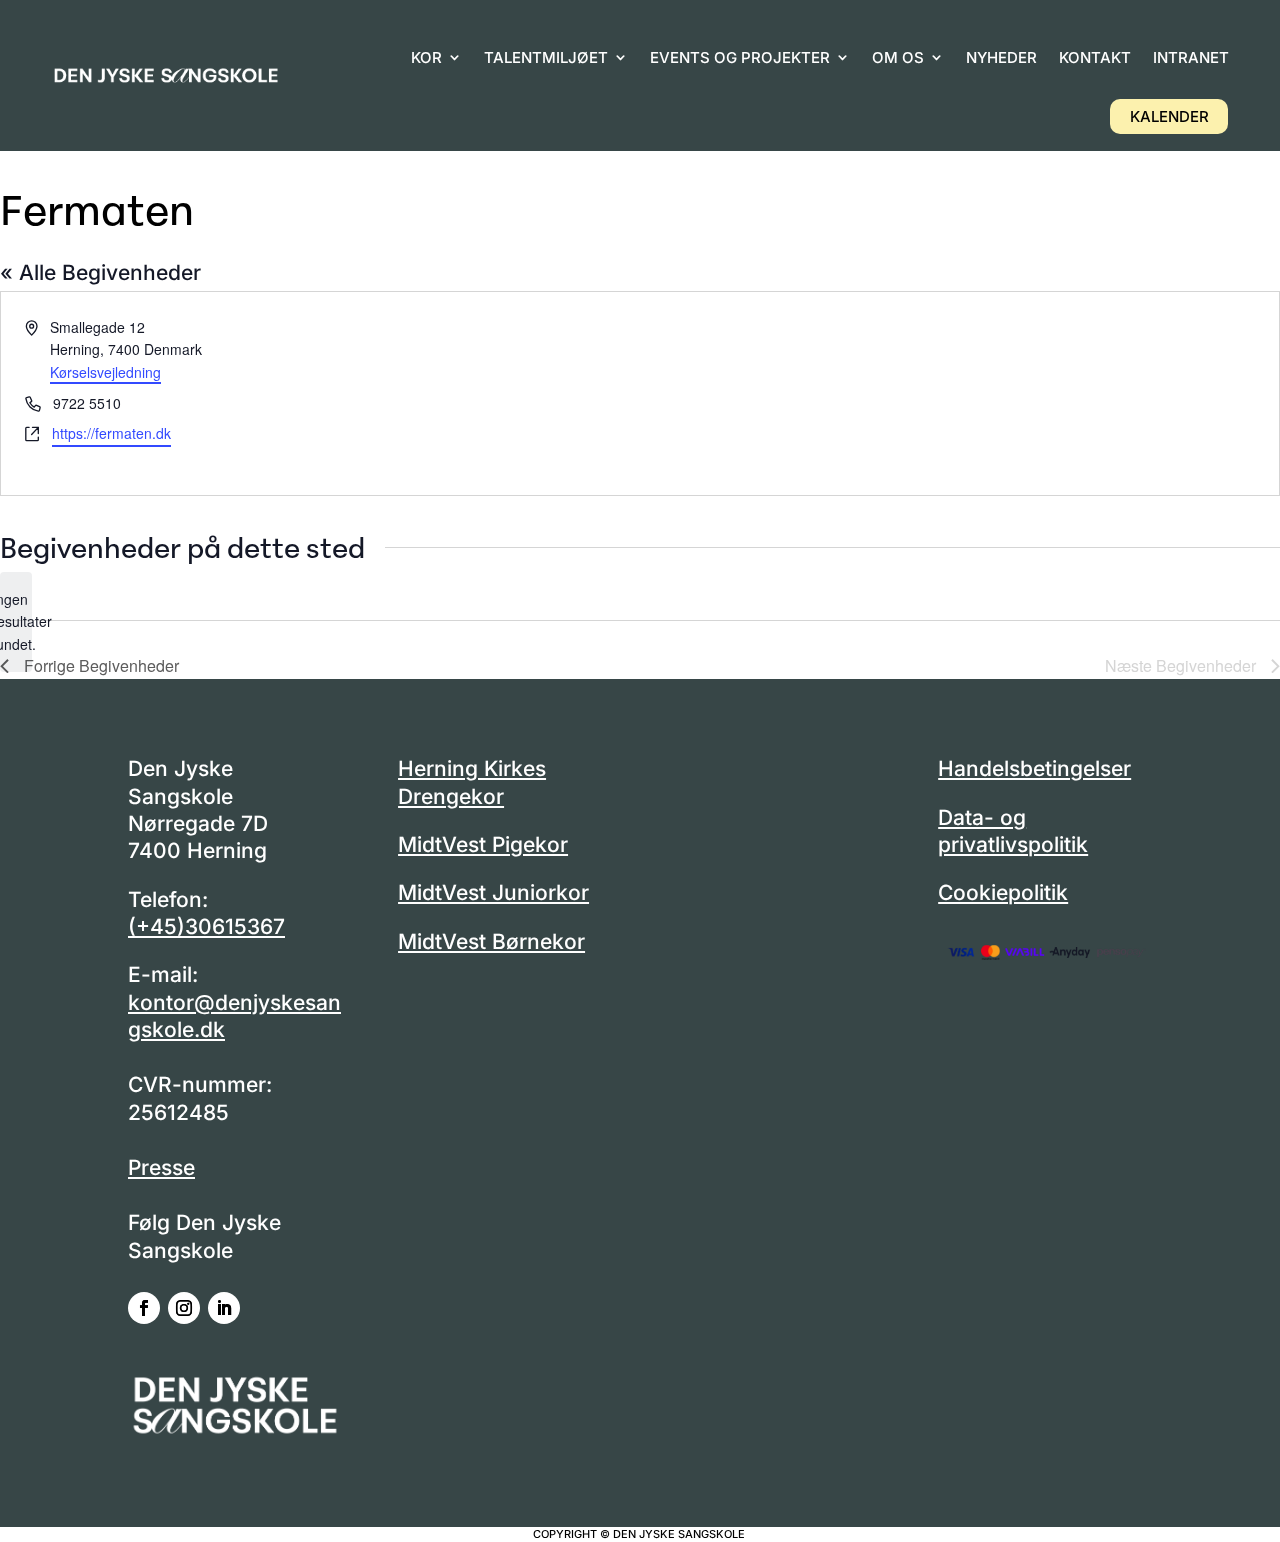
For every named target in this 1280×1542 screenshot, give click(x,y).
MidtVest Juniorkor (493, 892)
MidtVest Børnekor (491, 941)
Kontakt (1095, 57)
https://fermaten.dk (111, 433)
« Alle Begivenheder (100, 272)
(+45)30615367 (206, 926)
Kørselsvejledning (105, 372)
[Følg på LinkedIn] (224, 1308)
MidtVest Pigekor (483, 844)
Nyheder (1001, 57)
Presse (161, 1167)
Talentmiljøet (546, 57)
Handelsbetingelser (1034, 768)
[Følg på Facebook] (144, 1308)
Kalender (1169, 116)
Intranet (1191, 57)
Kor (426, 57)
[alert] (16, 622)
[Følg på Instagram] (184, 1308)
